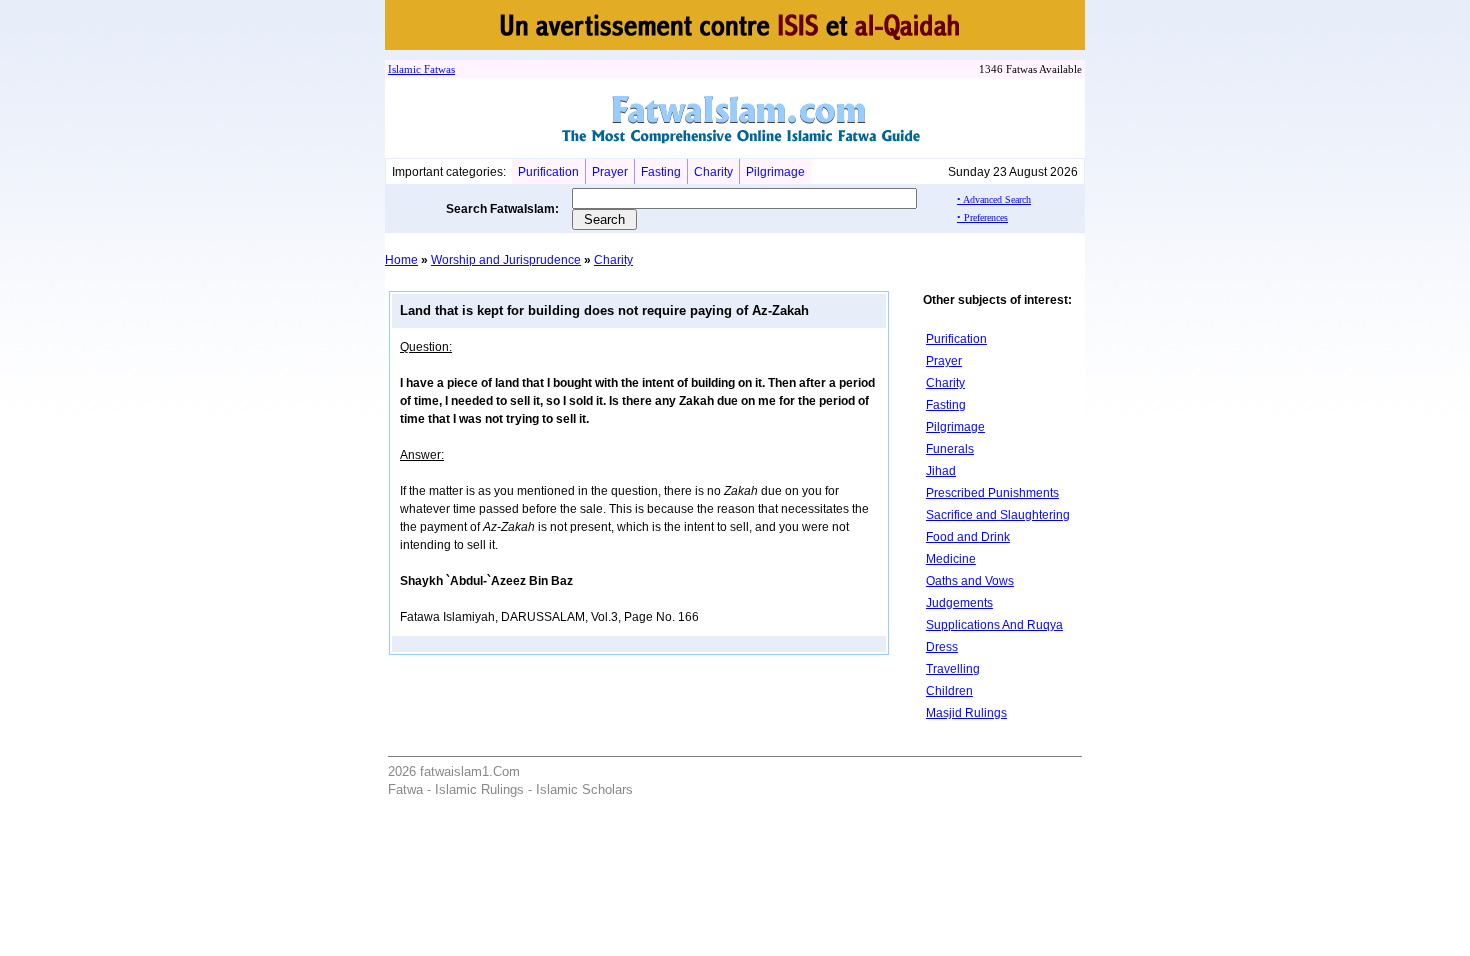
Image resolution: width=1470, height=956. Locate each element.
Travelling (953, 669)
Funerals (950, 449)
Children (949, 691)
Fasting (661, 172)
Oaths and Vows (970, 581)
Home (401, 260)
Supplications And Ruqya (994, 625)
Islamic (404, 69)
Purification (548, 172)
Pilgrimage (775, 172)
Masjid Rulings (966, 713)
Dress (942, 647)
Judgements (959, 603)
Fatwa (436, 69)
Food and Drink (968, 537)
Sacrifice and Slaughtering (998, 515)
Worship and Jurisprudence (506, 260)
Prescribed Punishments (992, 493)
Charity (713, 172)
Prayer (610, 172)
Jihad (941, 471)
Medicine (951, 559)
